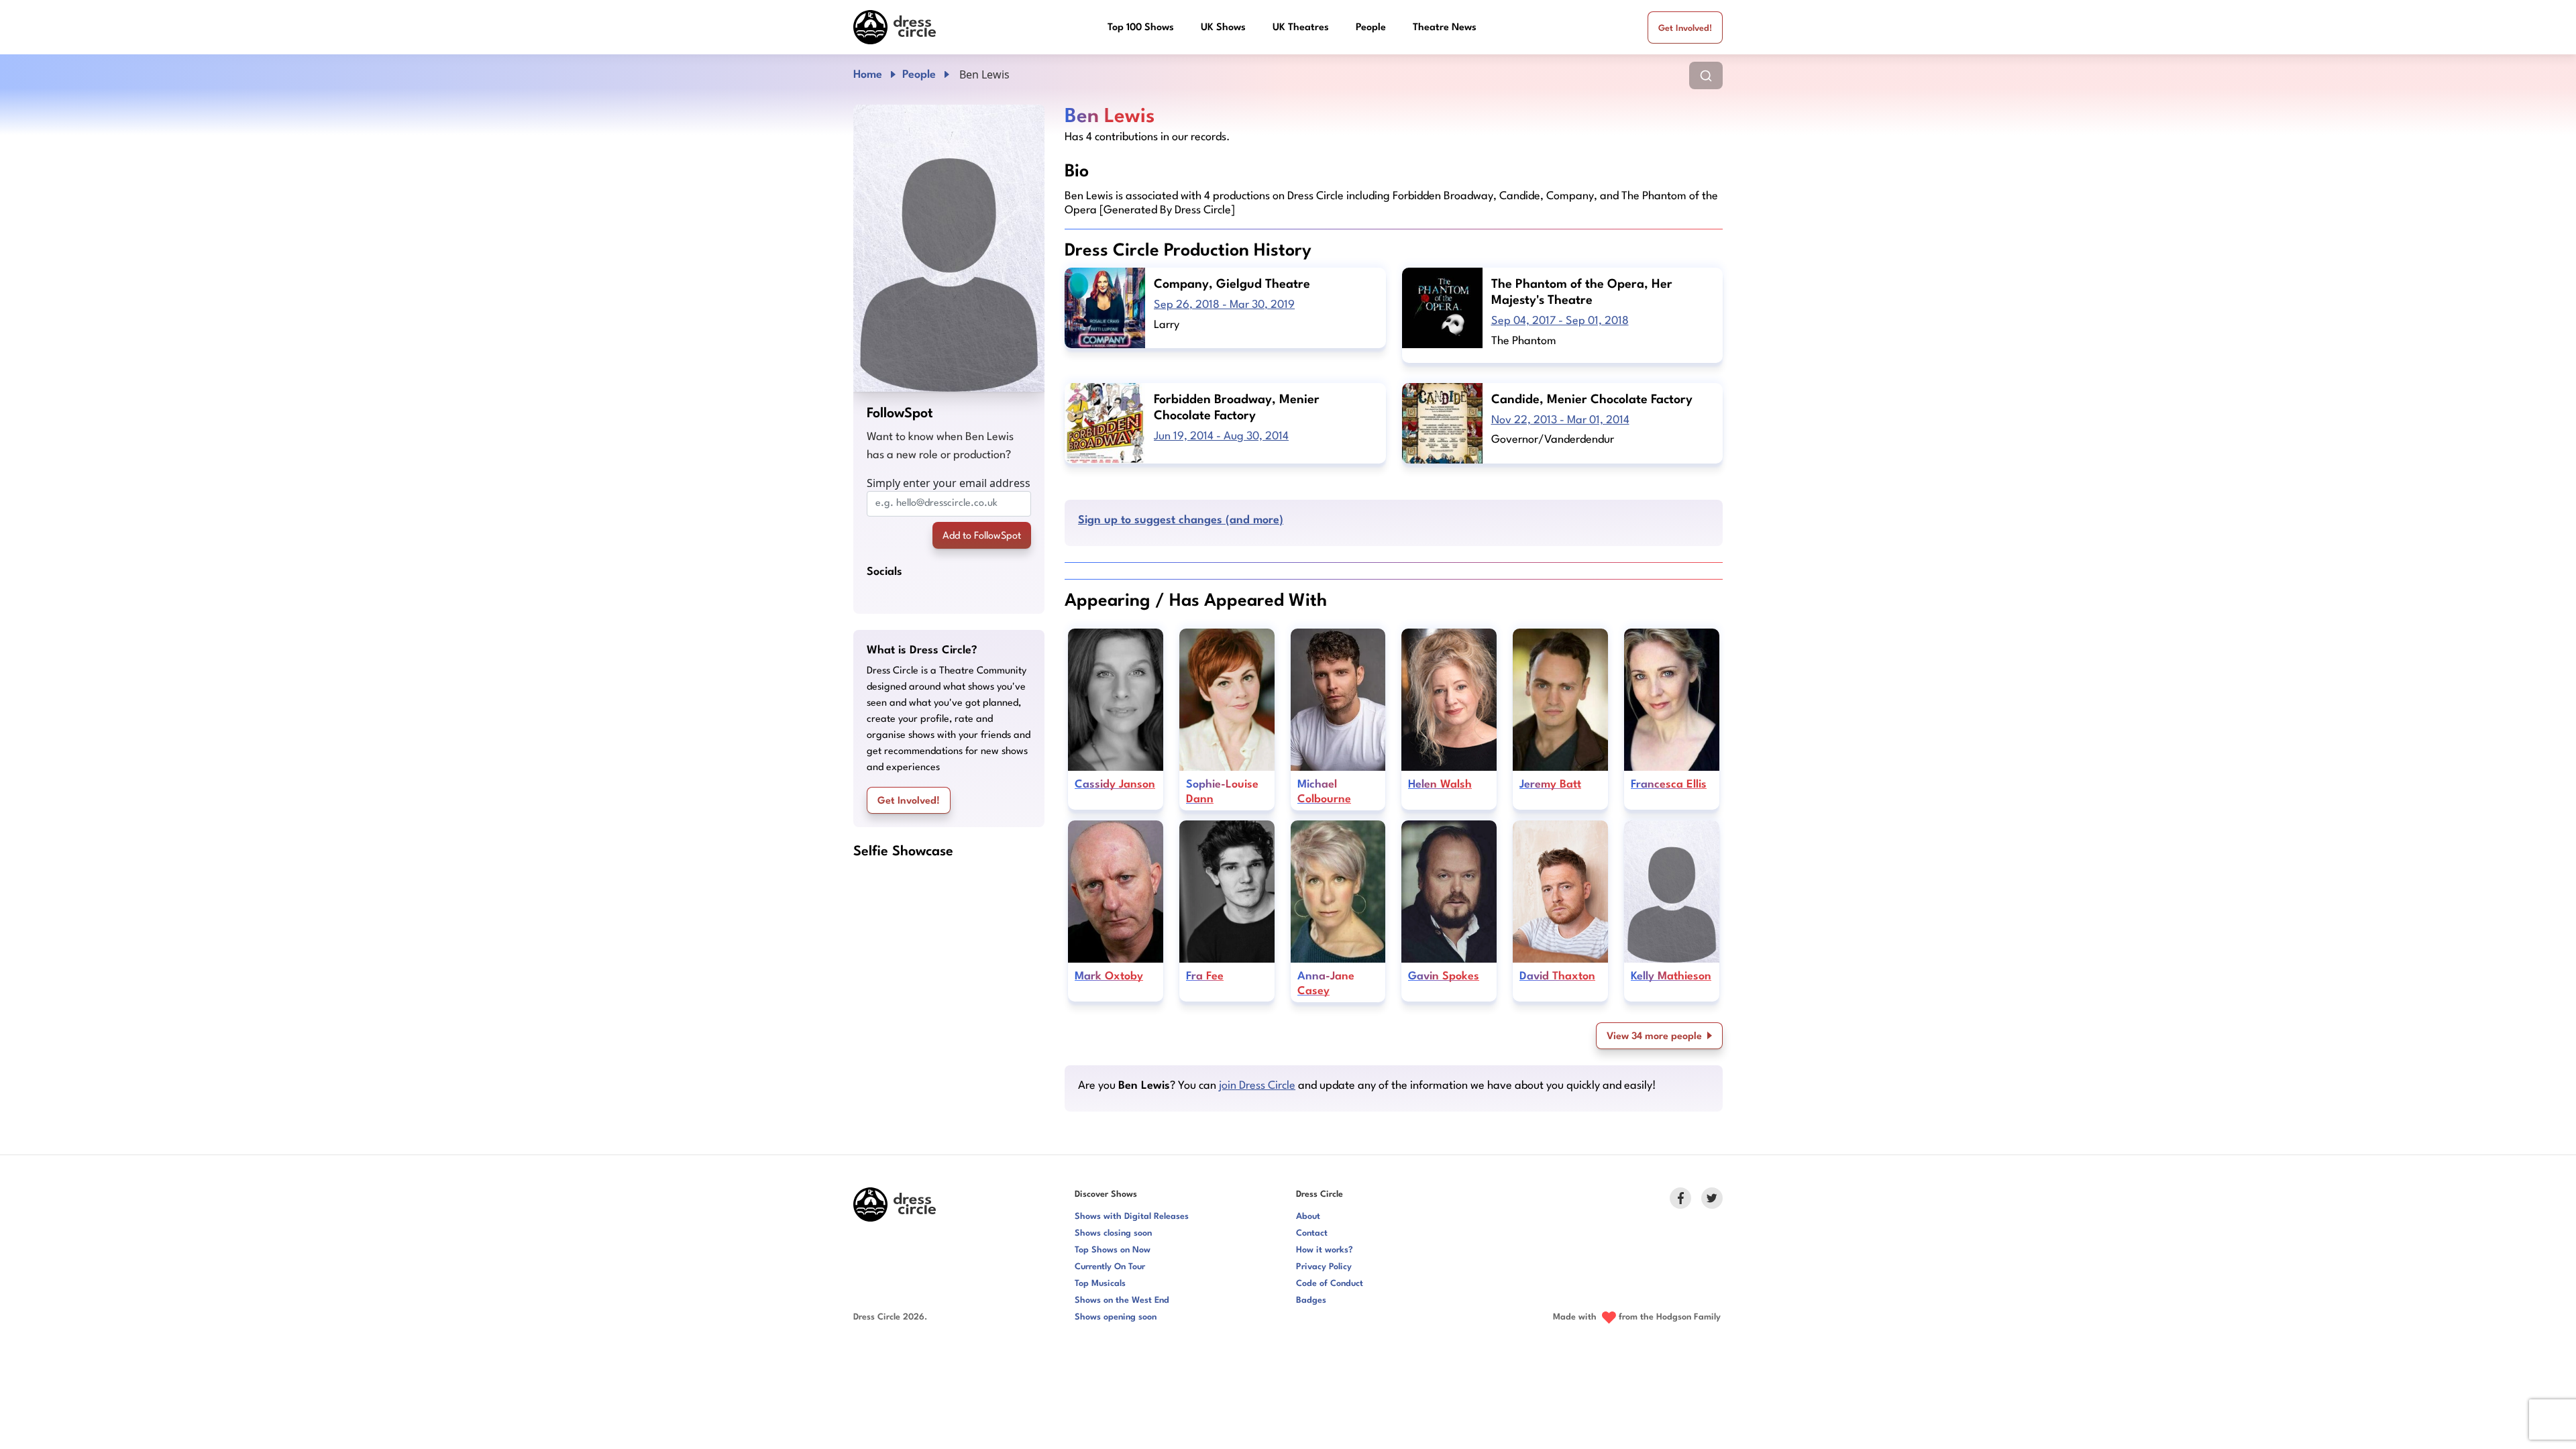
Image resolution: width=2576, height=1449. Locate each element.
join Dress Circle (1257, 1086)
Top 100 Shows (1141, 28)
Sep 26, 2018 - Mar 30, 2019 (1224, 305)
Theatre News (1445, 28)
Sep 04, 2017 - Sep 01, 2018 (1560, 321)
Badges (1311, 1300)
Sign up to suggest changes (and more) (1181, 520)
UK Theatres (1301, 28)
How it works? (1325, 1250)
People (1371, 28)
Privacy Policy (1324, 1267)
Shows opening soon (1116, 1317)
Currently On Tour (1110, 1267)
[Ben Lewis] (949, 248)
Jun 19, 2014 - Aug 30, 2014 (1221, 436)
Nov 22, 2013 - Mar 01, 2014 (1560, 420)
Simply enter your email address (949, 483)
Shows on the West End (1122, 1300)
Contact (1312, 1233)
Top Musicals (1100, 1284)
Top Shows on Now (1113, 1250)
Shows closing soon (1113, 1233)
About (1308, 1217)
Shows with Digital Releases (1132, 1217)
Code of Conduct (1330, 1284)
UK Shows (1223, 28)
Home (868, 75)
